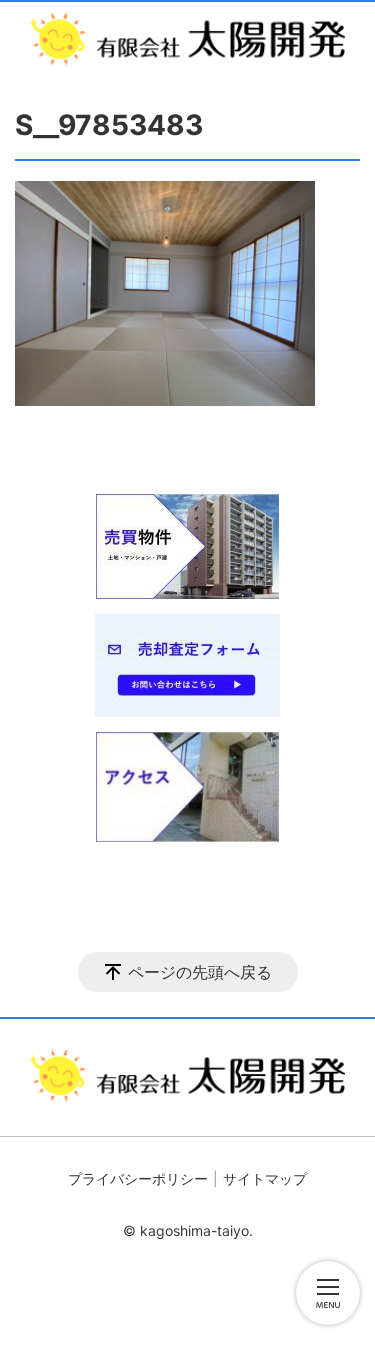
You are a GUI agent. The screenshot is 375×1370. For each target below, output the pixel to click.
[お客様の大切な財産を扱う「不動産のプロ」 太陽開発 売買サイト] (187, 39)
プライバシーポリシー (138, 1178)
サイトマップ (265, 1178)
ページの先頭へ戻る (200, 972)
